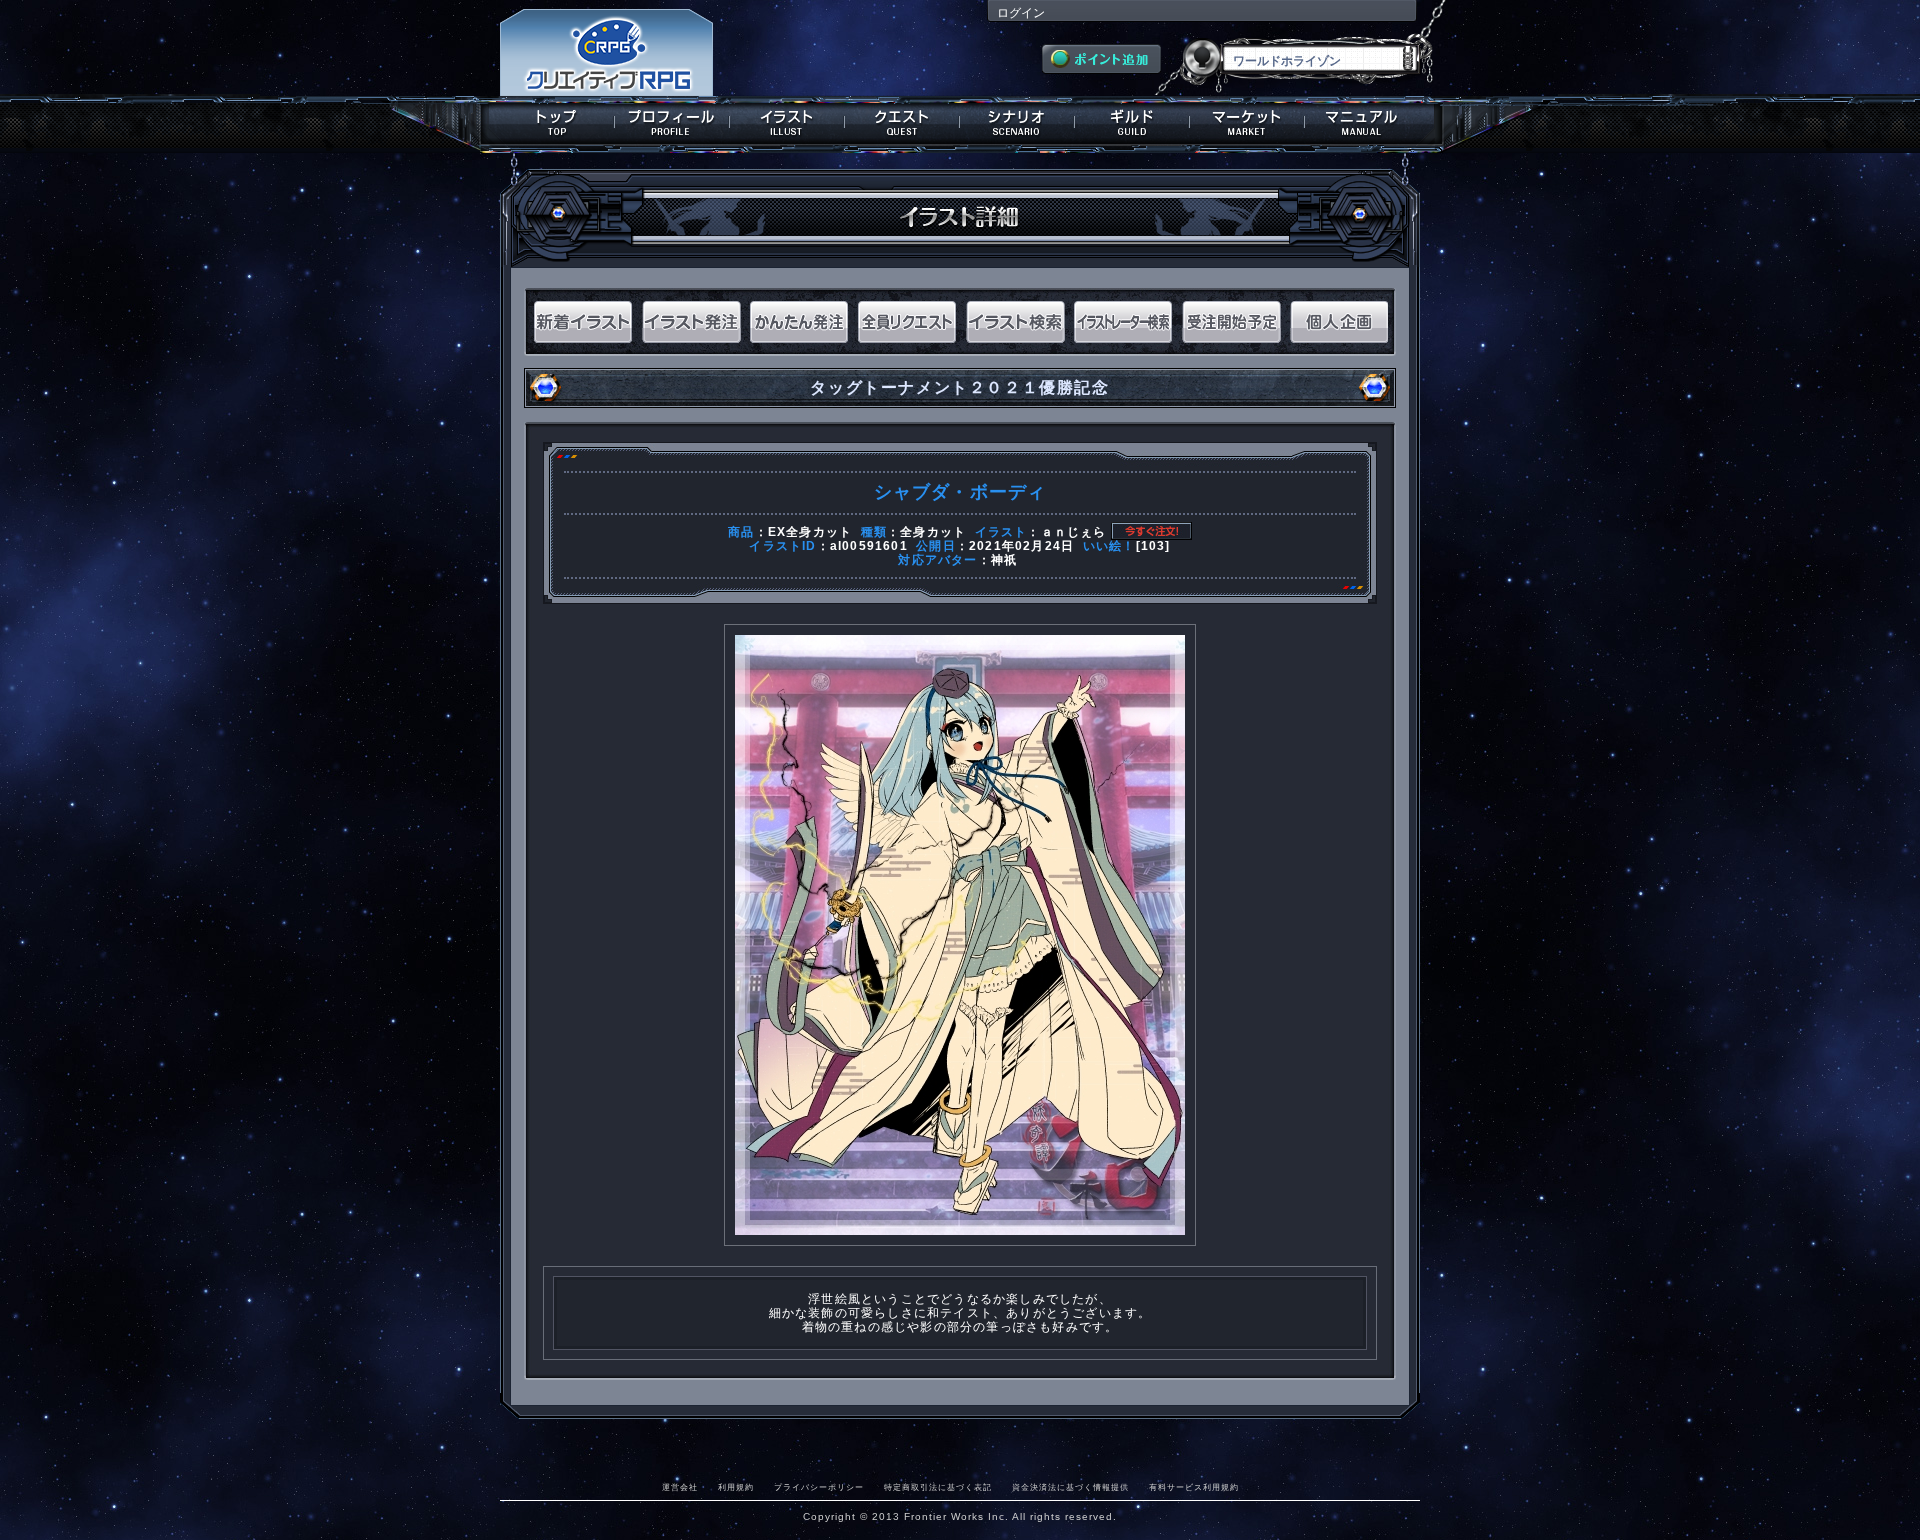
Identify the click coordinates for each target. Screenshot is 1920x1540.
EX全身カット (810, 532)
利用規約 (736, 1487)
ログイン (1021, 13)
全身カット (933, 532)
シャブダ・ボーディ (960, 492)
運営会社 (680, 1487)
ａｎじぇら (1074, 532)
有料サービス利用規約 (1194, 1487)
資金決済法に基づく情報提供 (1070, 1487)
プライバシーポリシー (819, 1487)
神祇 (1004, 560)
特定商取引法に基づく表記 (938, 1487)
